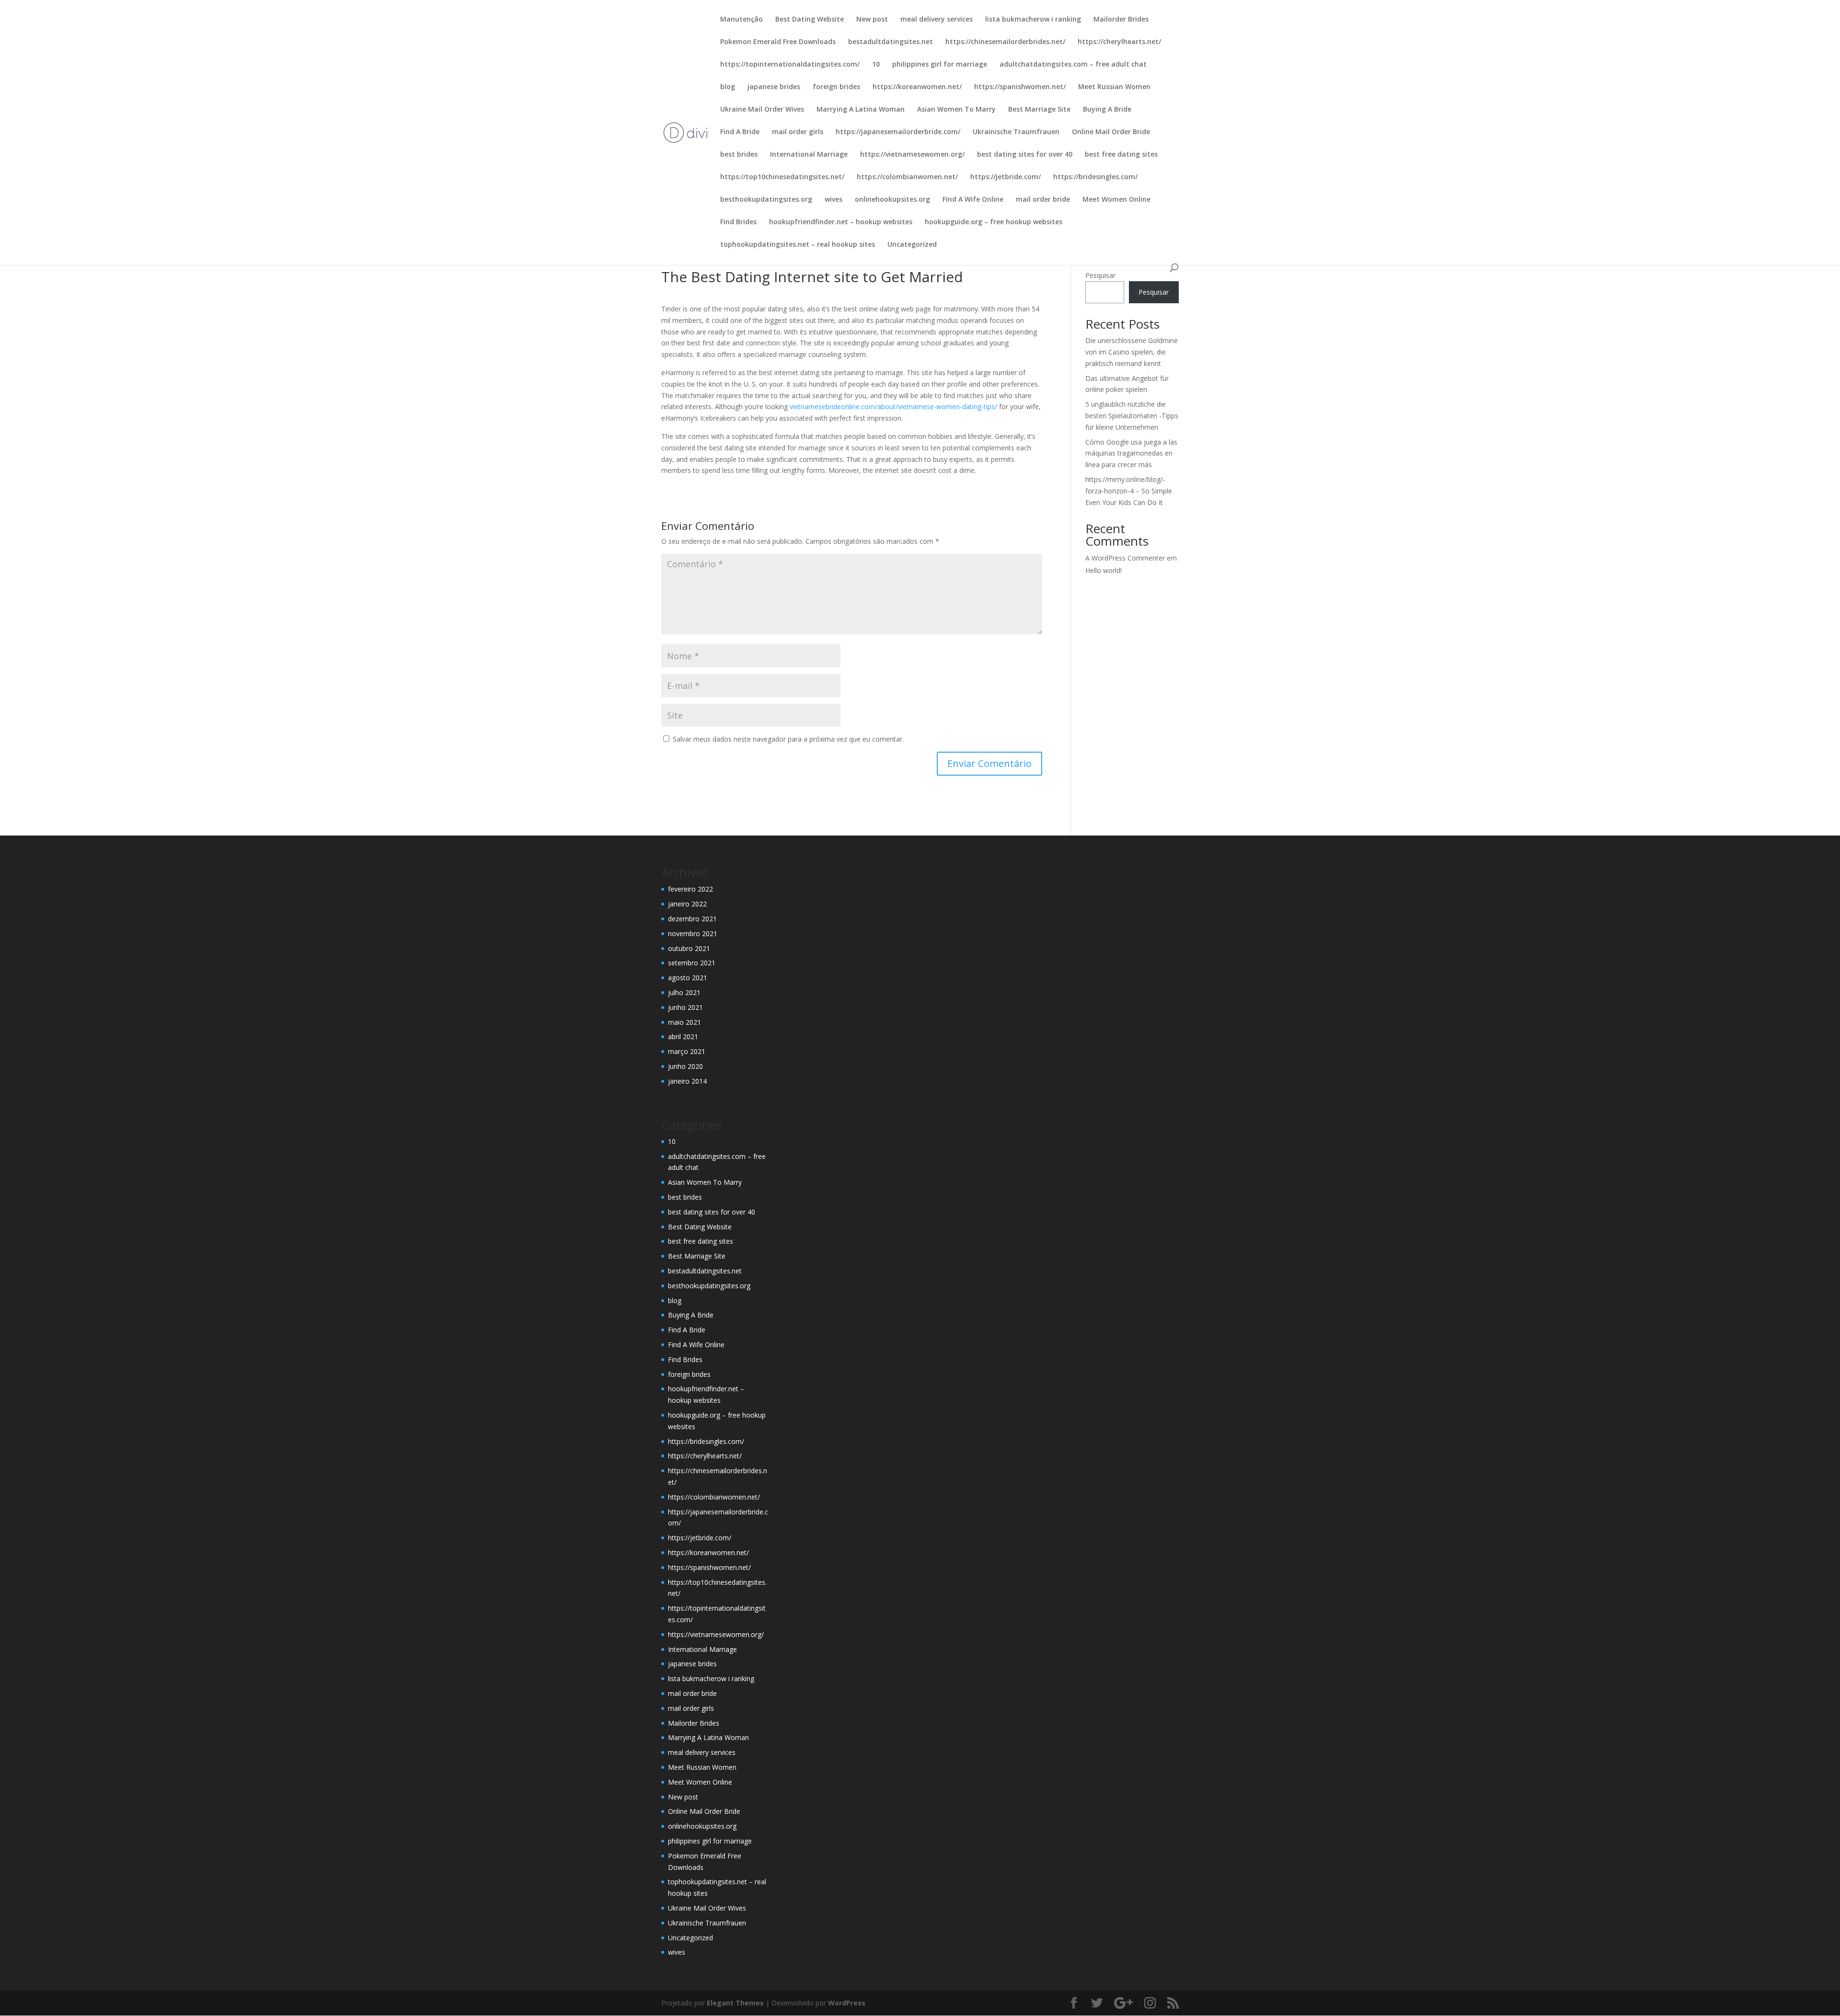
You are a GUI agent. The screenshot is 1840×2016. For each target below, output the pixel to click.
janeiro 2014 (687, 1081)
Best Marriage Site (1039, 110)
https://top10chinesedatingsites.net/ (782, 177)
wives (834, 200)
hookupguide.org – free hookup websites (994, 222)
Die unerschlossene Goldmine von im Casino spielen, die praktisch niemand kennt (1132, 352)
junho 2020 (685, 1066)
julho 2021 (684, 992)
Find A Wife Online (973, 200)
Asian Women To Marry (956, 110)
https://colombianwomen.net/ (907, 177)
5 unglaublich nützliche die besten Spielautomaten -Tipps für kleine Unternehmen (1132, 416)
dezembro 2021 (692, 919)
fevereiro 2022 (690, 889)
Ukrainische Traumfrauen (1016, 132)
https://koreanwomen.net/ (917, 87)
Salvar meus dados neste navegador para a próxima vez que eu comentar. (788, 739)
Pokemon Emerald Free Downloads (778, 42)
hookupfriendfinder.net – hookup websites (841, 222)
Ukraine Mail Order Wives (762, 110)
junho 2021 (685, 1007)
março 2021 (687, 1051)
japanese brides (774, 87)
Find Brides (738, 222)
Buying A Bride (1107, 110)
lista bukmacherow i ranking (1033, 20)
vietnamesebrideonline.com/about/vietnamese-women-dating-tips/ (893, 407)
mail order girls (798, 132)
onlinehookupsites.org (892, 200)
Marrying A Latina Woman (861, 110)
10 (876, 65)
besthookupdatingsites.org (766, 200)
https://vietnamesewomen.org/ (912, 155)
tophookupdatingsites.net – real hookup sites (798, 245)
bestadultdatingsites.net (891, 42)
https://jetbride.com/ (1006, 177)
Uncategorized (912, 245)
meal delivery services (937, 20)
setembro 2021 (692, 963)
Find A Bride (740, 132)
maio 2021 (684, 1022)
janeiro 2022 (687, 904)
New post (872, 20)
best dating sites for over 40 (1025, 155)
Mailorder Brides (1121, 20)
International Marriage (809, 155)
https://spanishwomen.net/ (1020, 87)
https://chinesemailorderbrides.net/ (1005, 42)
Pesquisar (1100, 275)
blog (728, 87)
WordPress (847, 2003)
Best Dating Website (810, 20)
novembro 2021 (693, 934)
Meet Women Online (1116, 200)
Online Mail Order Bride (1111, 132)
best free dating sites (1121, 155)
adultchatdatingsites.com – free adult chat (1073, 65)
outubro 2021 (689, 948)
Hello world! (1104, 570)
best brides (739, 155)
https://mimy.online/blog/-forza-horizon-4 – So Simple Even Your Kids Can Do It (1129, 491)
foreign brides (836, 87)
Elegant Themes (735, 2003)
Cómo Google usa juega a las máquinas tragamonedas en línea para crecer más (1131, 453)
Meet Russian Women (1114, 87)
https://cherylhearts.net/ (1119, 42)
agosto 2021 (688, 978)
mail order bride (1043, 200)
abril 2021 (683, 1037)
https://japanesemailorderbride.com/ (898, 132)
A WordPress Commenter (1125, 558)
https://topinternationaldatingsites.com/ (790, 65)
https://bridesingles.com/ (1095, 177)
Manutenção (742, 20)
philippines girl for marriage (940, 65)
